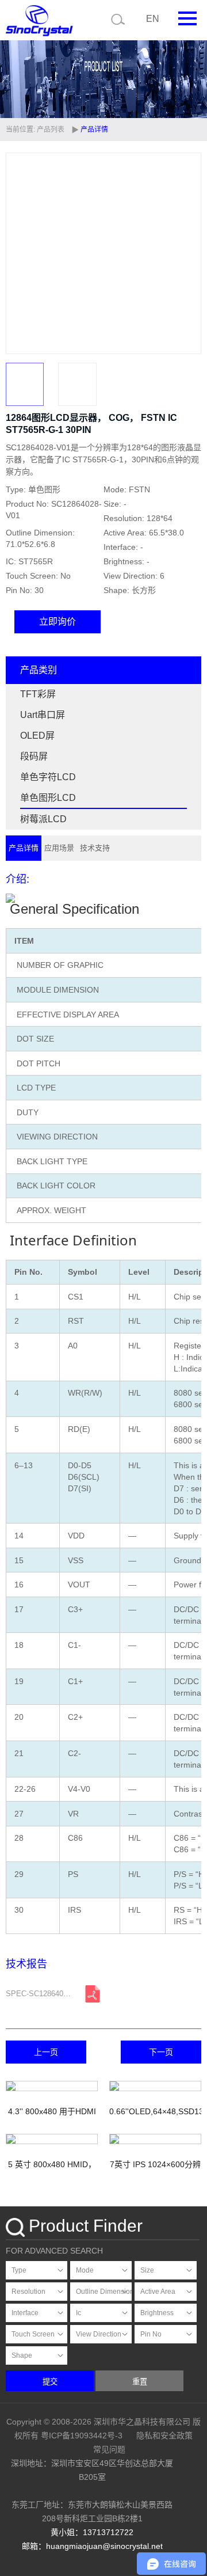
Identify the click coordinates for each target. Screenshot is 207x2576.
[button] (187, 253)
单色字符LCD (48, 777)
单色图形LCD (48, 798)
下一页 (161, 2052)
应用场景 (59, 848)
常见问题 (109, 2449)
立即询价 (57, 622)
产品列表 (51, 130)
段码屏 (34, 756)
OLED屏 (37, 736)
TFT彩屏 (38, 694)
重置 (140, 2382)
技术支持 (95, 848)
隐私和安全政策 (164, 2436)
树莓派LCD (43, 819)
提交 (50, 2382)
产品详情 (24, 848)
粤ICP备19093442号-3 (82, 2436)
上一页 (46, 2052)
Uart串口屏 (43, 715)
